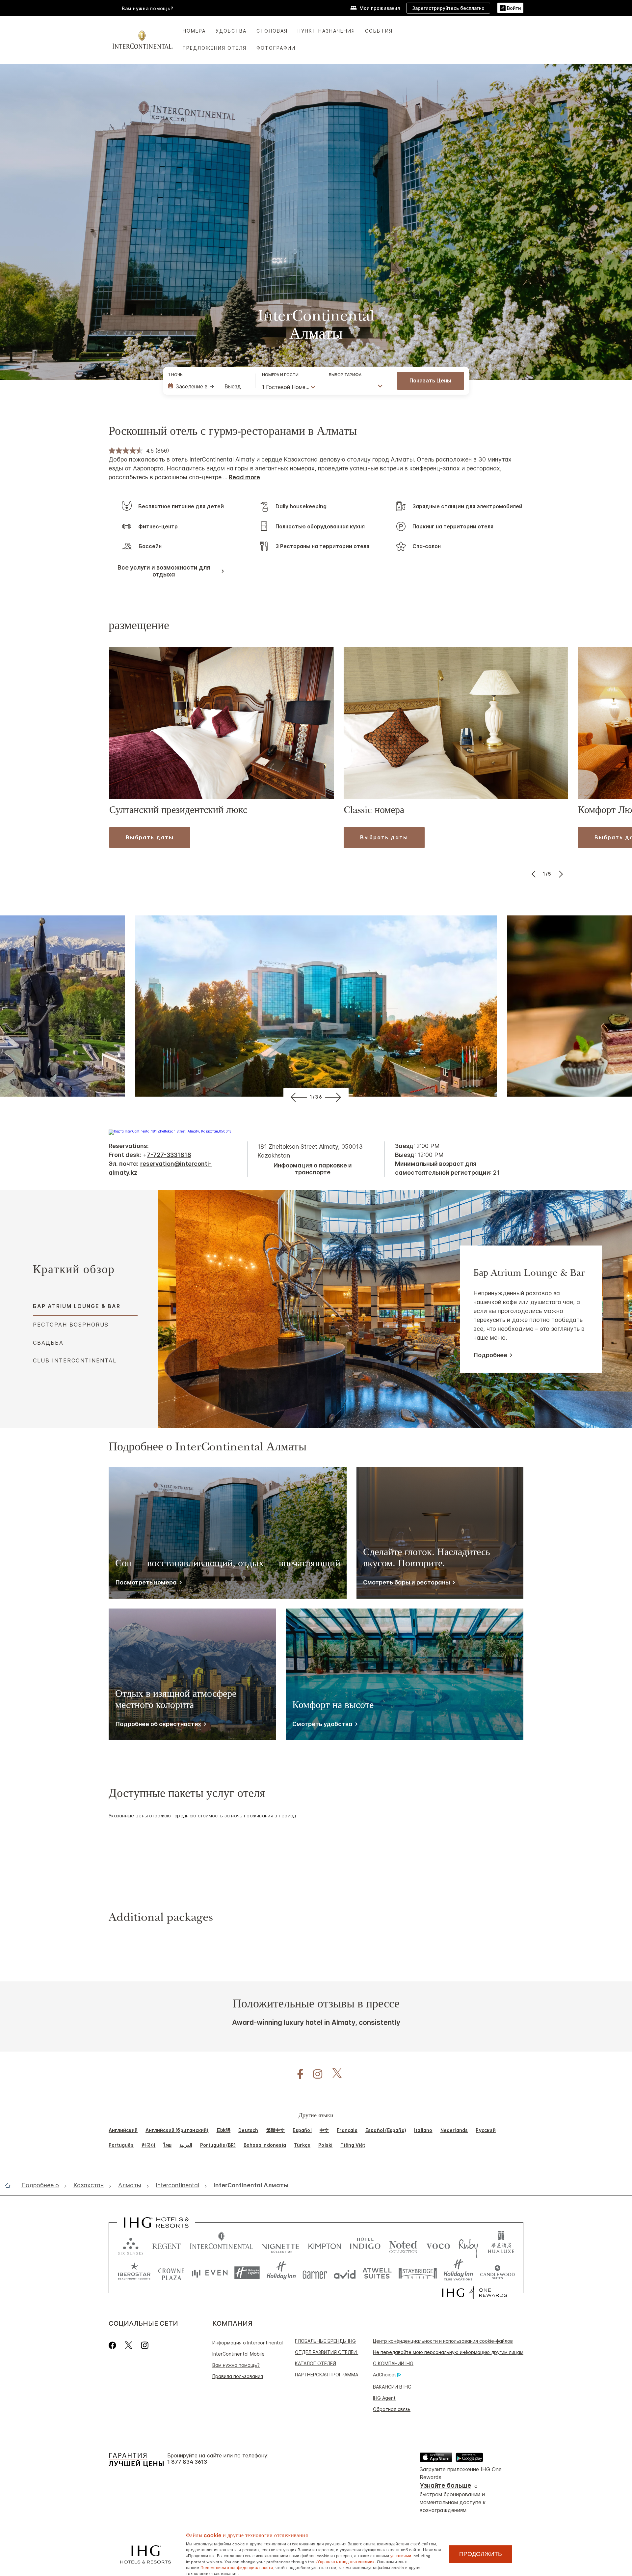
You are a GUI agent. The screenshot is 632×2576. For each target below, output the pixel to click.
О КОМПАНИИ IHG (393, 2363)
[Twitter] (129, 2345)
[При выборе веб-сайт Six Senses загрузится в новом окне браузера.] (131, 2245)
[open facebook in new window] (297, 2074)
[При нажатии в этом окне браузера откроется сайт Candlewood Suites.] (497, 2273)
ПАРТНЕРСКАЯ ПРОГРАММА (327, 2375)
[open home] (10, 2185)
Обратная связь (392, 2409)
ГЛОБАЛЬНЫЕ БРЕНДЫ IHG (325, 2341)
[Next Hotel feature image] (334, 1097)
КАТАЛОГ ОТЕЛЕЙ (316, 2363)
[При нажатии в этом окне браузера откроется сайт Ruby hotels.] (468, 2245)
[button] (510, 8)
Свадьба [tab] (48, 1343)
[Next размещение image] (560, 874)
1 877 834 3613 (187, 2462)
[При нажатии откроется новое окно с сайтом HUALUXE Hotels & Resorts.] (501, 2245)
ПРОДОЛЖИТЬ (481, 2554)
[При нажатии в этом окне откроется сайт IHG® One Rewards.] (474, 2293)
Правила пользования (238, 2376)
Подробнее (490, 1355)
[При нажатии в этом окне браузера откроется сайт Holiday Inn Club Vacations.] (458, 2273)
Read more (244, 477)
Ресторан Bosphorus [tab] (71, 1325)
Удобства (231, 31)
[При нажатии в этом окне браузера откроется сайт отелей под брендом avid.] (345, 2273)
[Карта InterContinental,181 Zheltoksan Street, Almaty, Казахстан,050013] (170, 1131)
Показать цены (430, 380)
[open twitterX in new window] (334, 2074)
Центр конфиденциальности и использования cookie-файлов (443, 2341)
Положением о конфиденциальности (237, 2567)
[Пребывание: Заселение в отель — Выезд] (208, 386)
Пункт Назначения (326, 31)
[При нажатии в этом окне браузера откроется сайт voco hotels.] (438, 2245)
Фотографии (276, 48)
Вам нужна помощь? (148, 8)
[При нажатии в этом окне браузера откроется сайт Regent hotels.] (167, 2245)
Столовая (272, 31)
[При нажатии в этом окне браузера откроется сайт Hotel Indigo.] (365, 2245)
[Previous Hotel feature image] (298, 1097)
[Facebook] (114, 2345)
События (379, 31)
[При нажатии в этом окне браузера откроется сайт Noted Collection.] (403, 2245)
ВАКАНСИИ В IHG (392, 2387)
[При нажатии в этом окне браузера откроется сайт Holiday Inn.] (281, 2273)
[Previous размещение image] (534, 874)
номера (194, 31)
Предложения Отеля (215, 48)
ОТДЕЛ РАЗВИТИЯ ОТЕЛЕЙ (327, 2352)
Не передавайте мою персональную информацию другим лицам (448, 2352)
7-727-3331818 (169, 1155)
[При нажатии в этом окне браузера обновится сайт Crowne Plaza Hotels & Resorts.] (171, 2273)
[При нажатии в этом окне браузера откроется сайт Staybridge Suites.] (418, 2273)
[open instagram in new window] (314, 2074)
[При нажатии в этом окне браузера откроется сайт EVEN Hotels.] (210, 2273)
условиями (401, 2555)
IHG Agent (384, 2398)
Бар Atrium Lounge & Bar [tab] (77, 1306)
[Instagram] (145, 2345)
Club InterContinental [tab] (75, 1360)
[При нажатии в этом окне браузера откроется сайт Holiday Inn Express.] (247, 2273)
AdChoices (385, 2375)
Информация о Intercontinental (248, 2343)
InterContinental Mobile (238, 2354)
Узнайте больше (445, 2486)
